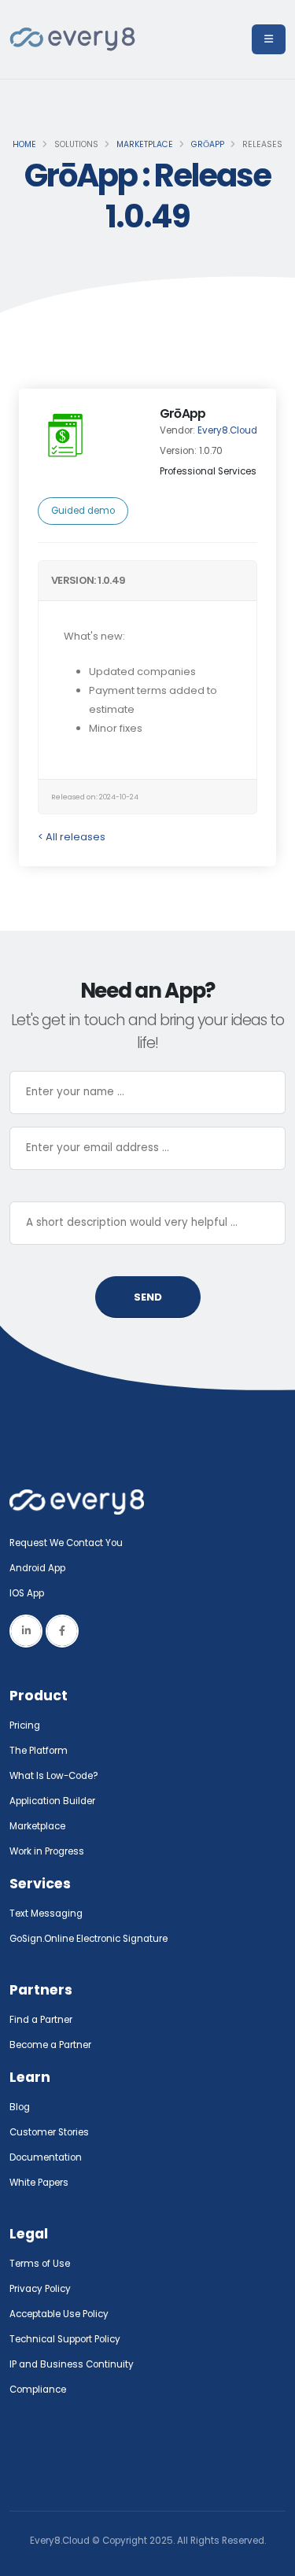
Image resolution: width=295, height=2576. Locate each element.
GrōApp (208, 144)
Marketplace (145, 144)
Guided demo (83, 511)
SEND (148, 1297)
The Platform (39, 1751)
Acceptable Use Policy (59, 2314)
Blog (20, 2107)
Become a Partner (50, 2045)
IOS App (30, 1593)
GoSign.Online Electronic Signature (88, 1939)
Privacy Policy (40, 2289)
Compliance (38, 2390)
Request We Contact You (66, 1543)
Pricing (25, 1725)
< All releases (72, 837)
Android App (37, 1568)
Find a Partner (41, 2020)
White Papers (39, 2183)
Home (24, 144)
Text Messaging (46, 1914)
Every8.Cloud (227, 430)
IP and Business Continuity (72, 2364)
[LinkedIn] (26, 1631)
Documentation (46, 2157)
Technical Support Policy (65, 2339)
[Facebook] (62, 1631)
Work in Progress (47, 1851)
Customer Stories (49, 2132)
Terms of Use (40, 2264)
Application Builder (52, 1801)
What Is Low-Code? (54, 1776)
